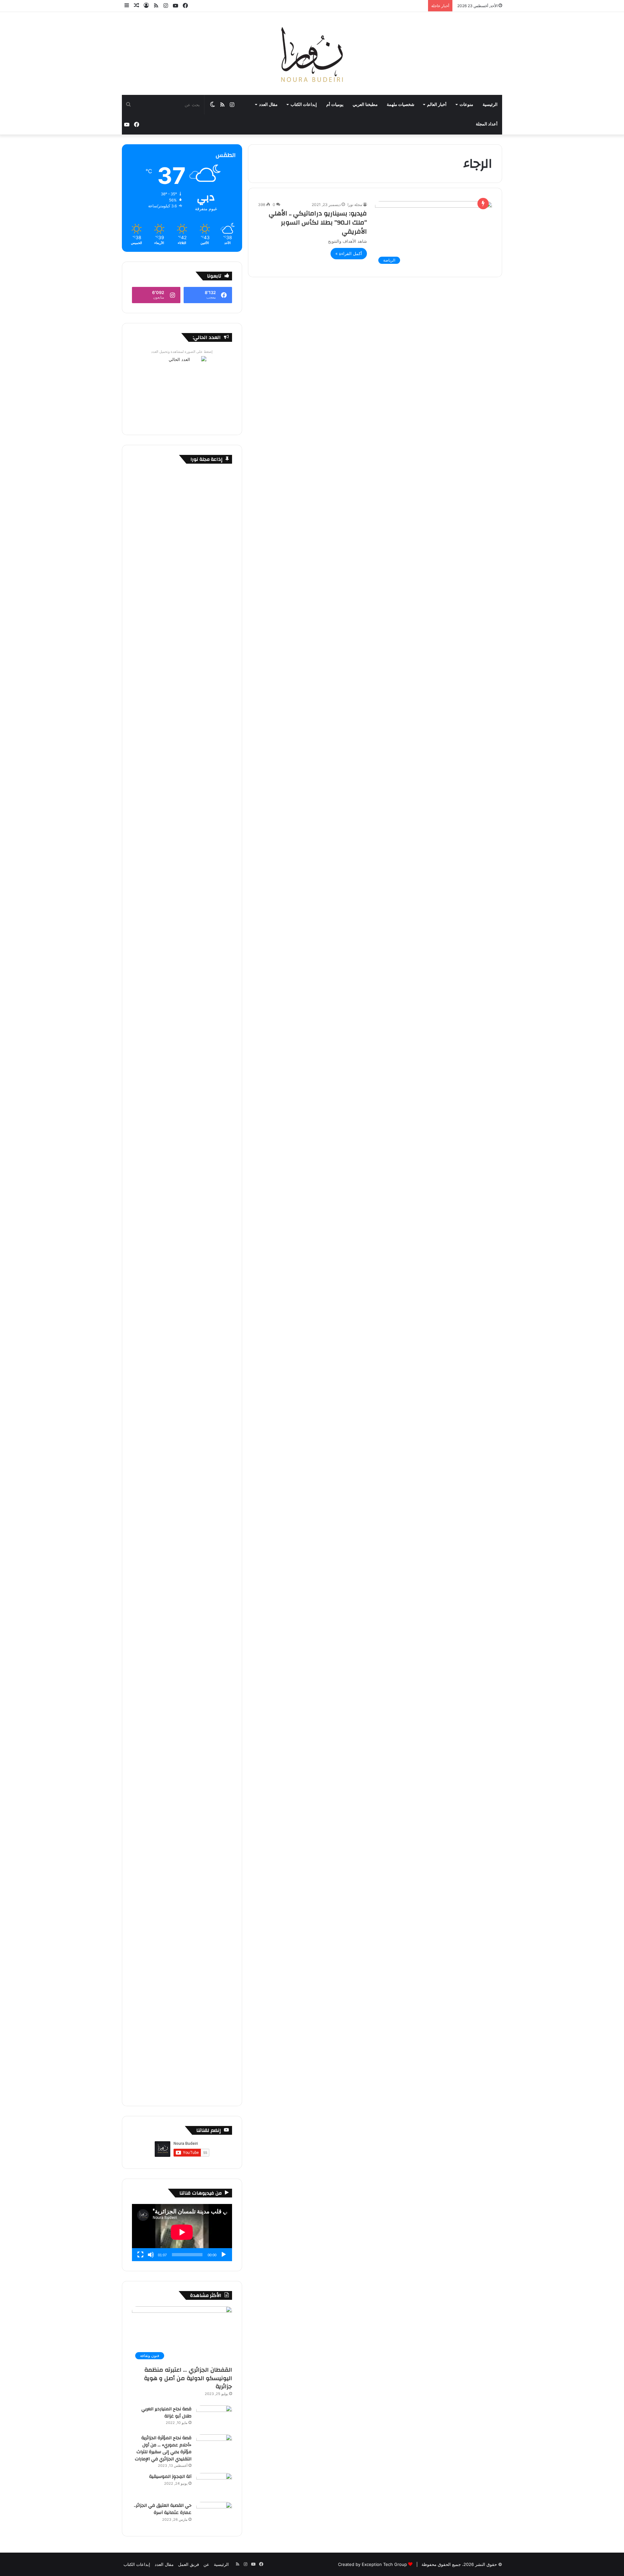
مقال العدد (268, 105)
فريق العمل (188, 2564)
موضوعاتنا (223, 1179)
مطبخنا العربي (365, 105)
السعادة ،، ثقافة (218, 1697)
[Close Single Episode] (183, 724)
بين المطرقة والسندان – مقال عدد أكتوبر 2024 (189, 1524)
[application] (182, 2233)
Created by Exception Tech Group (372, 2564)
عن (206, 2564)
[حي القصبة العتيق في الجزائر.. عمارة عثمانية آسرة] (214, 2514)
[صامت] (151, 2255)
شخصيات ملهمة (401, 105)
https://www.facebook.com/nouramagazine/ (187, 810)
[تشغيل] (224, 2255)
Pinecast (223, 831)
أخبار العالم (437, 105)
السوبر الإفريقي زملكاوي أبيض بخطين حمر (194, 1352)
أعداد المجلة (487, 124)
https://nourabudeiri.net (208, 824)
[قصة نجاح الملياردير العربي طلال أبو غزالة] (214, 2418)
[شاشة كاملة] (140, 2255)
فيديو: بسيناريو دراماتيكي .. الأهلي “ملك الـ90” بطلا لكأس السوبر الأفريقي (318, 222)
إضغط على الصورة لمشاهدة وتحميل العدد (182, 352)
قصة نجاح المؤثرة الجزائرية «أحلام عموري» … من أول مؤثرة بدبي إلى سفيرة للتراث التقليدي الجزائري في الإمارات (163, 2448)
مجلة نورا (355, 205)
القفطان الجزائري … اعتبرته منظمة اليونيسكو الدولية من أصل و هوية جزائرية (188, 2378)
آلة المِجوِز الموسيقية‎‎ (170, 2477)
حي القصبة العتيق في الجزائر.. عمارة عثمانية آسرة (163, 2509)
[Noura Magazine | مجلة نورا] (312, 53)
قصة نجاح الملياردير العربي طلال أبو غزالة (166, 2413)
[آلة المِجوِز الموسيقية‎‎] (214, 2485)
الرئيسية (490, 105)
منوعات (466, 105)
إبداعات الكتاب (304, 105)
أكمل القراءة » (349, 253)
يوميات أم (335, 105)
